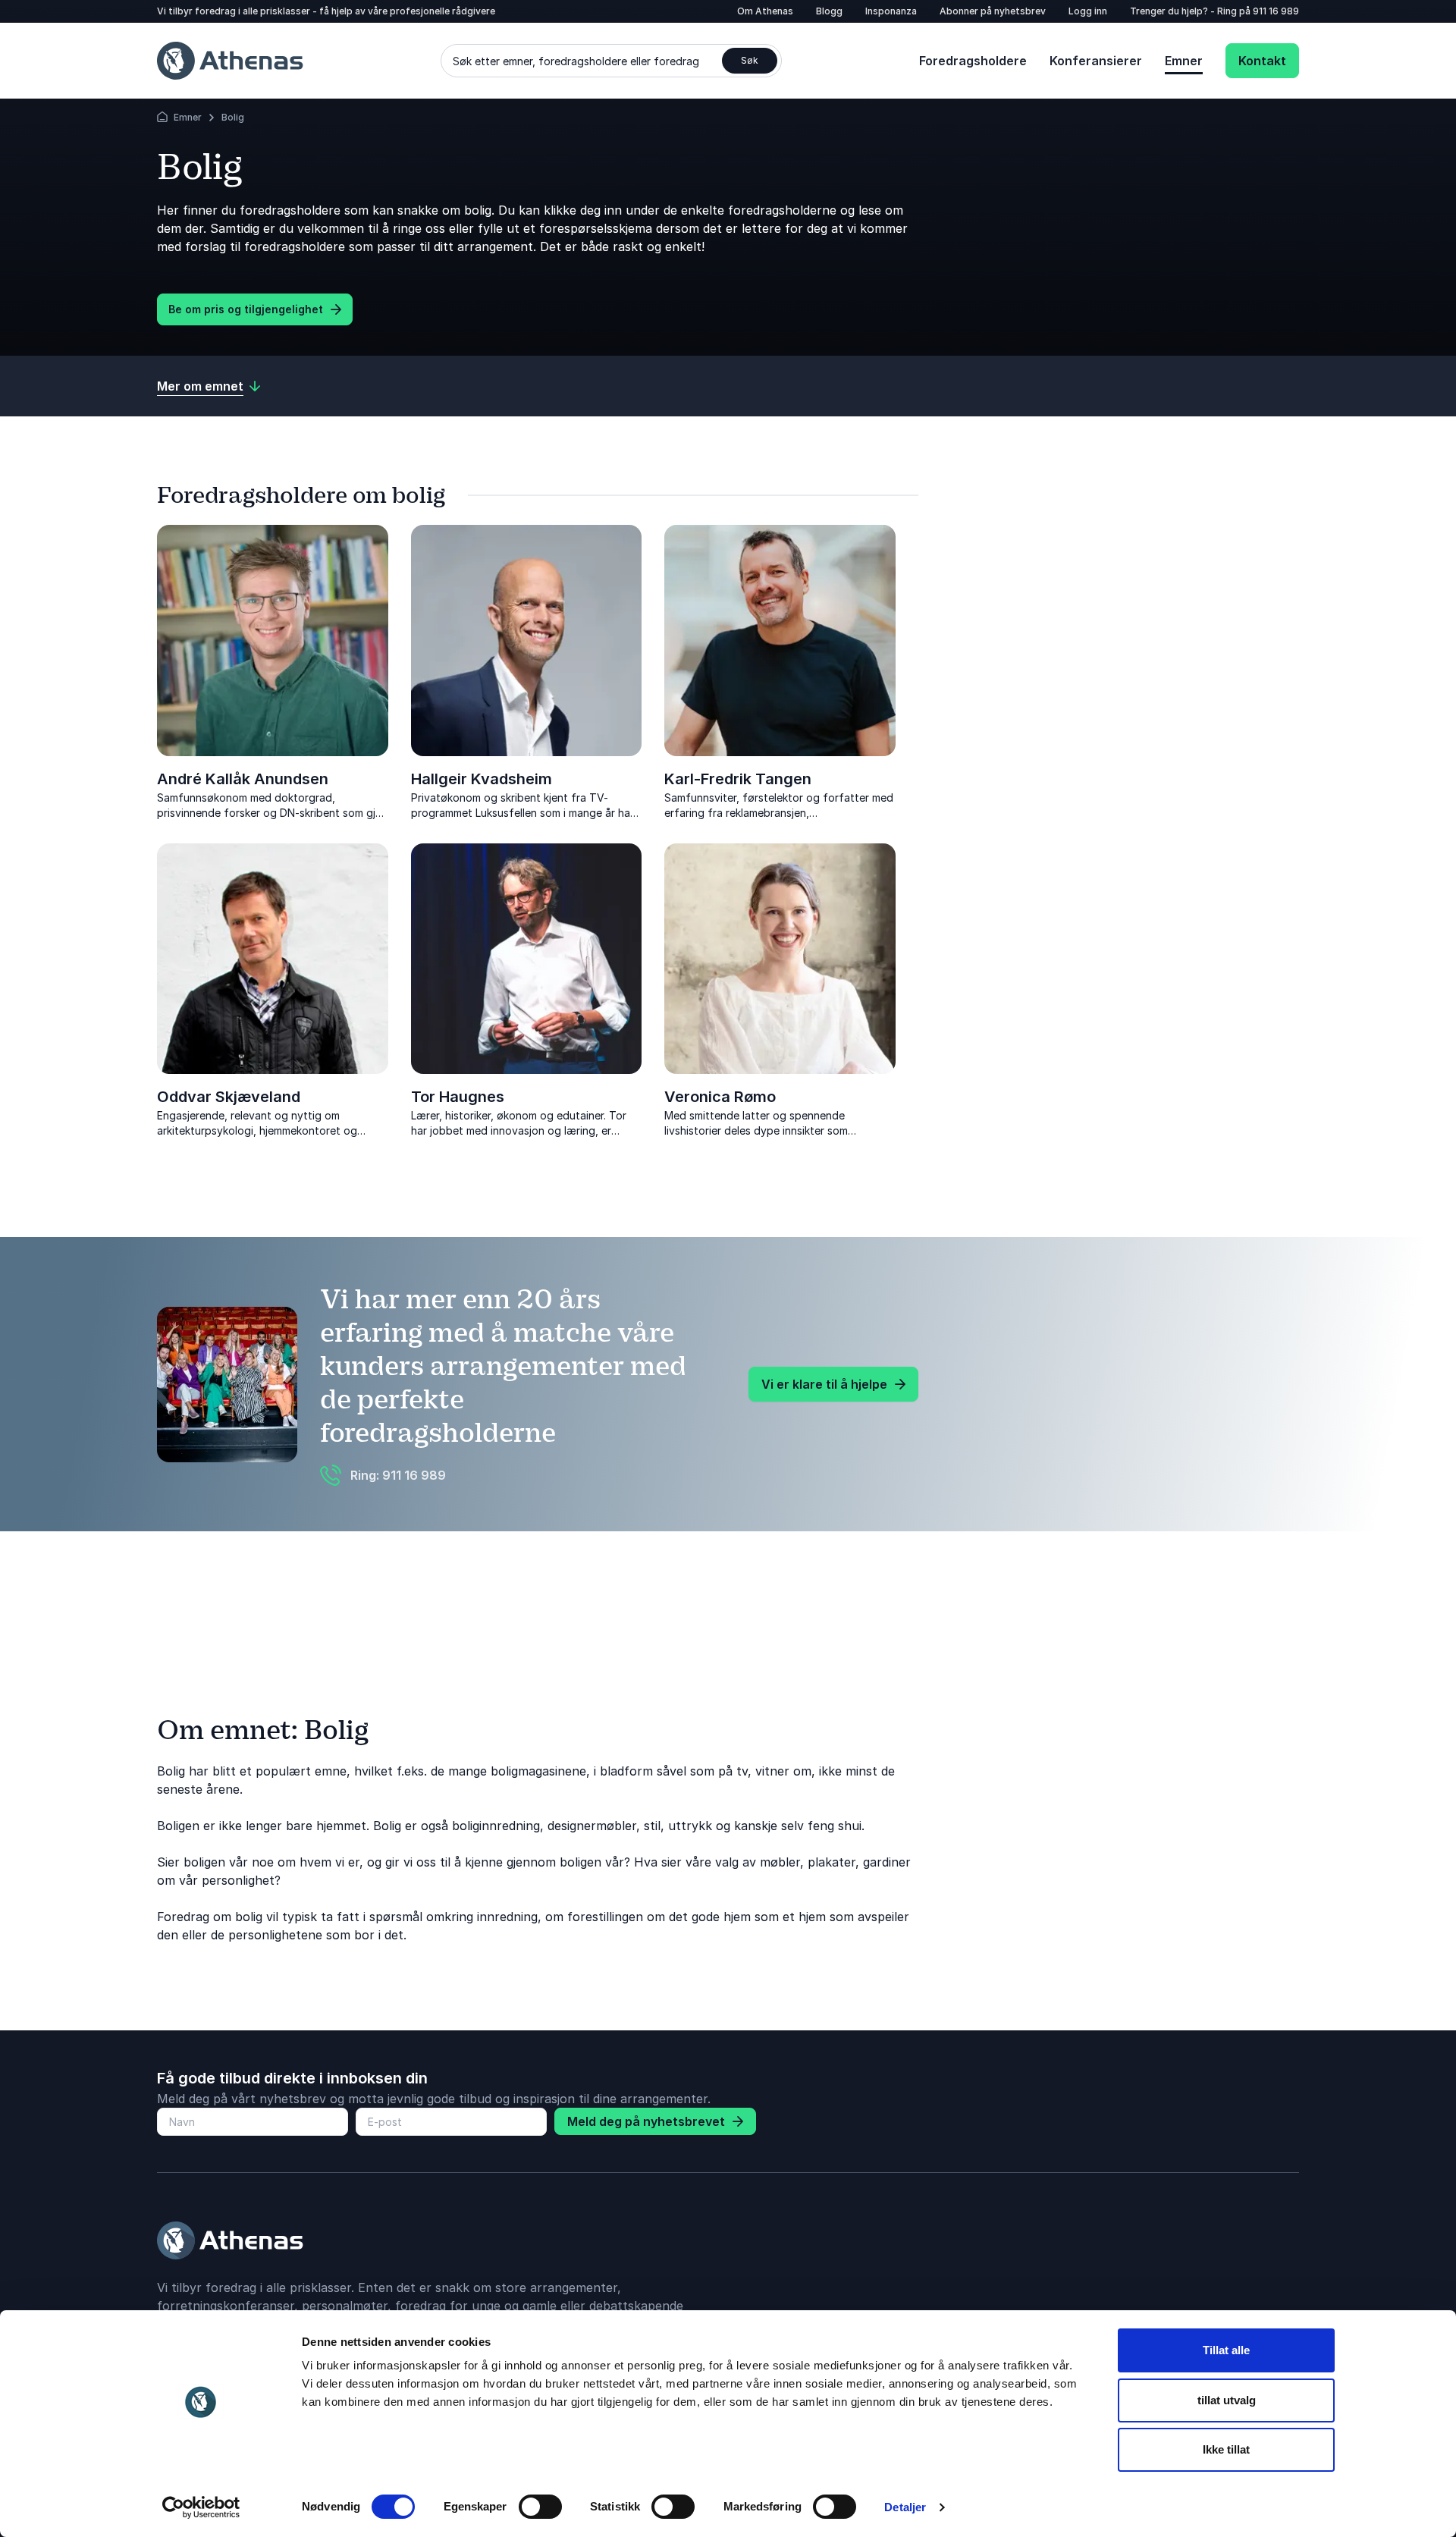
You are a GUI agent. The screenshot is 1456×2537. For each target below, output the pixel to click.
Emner (1184, 61)
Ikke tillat (1226, 2449)
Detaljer (905, 2507)
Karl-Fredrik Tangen (738, 779)
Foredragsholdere (973, 61)
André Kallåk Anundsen (243, 779)
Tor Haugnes (458, 1097)
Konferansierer (1096, 61)
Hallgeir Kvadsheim (482, 779)
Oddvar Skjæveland (229, 1097)
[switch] (540, 2507)
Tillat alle (1226, 2350)
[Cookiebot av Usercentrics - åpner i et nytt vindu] (201, 2507)
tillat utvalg (1227, 2400)
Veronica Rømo (720, 1097)
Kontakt (1262, 61)
